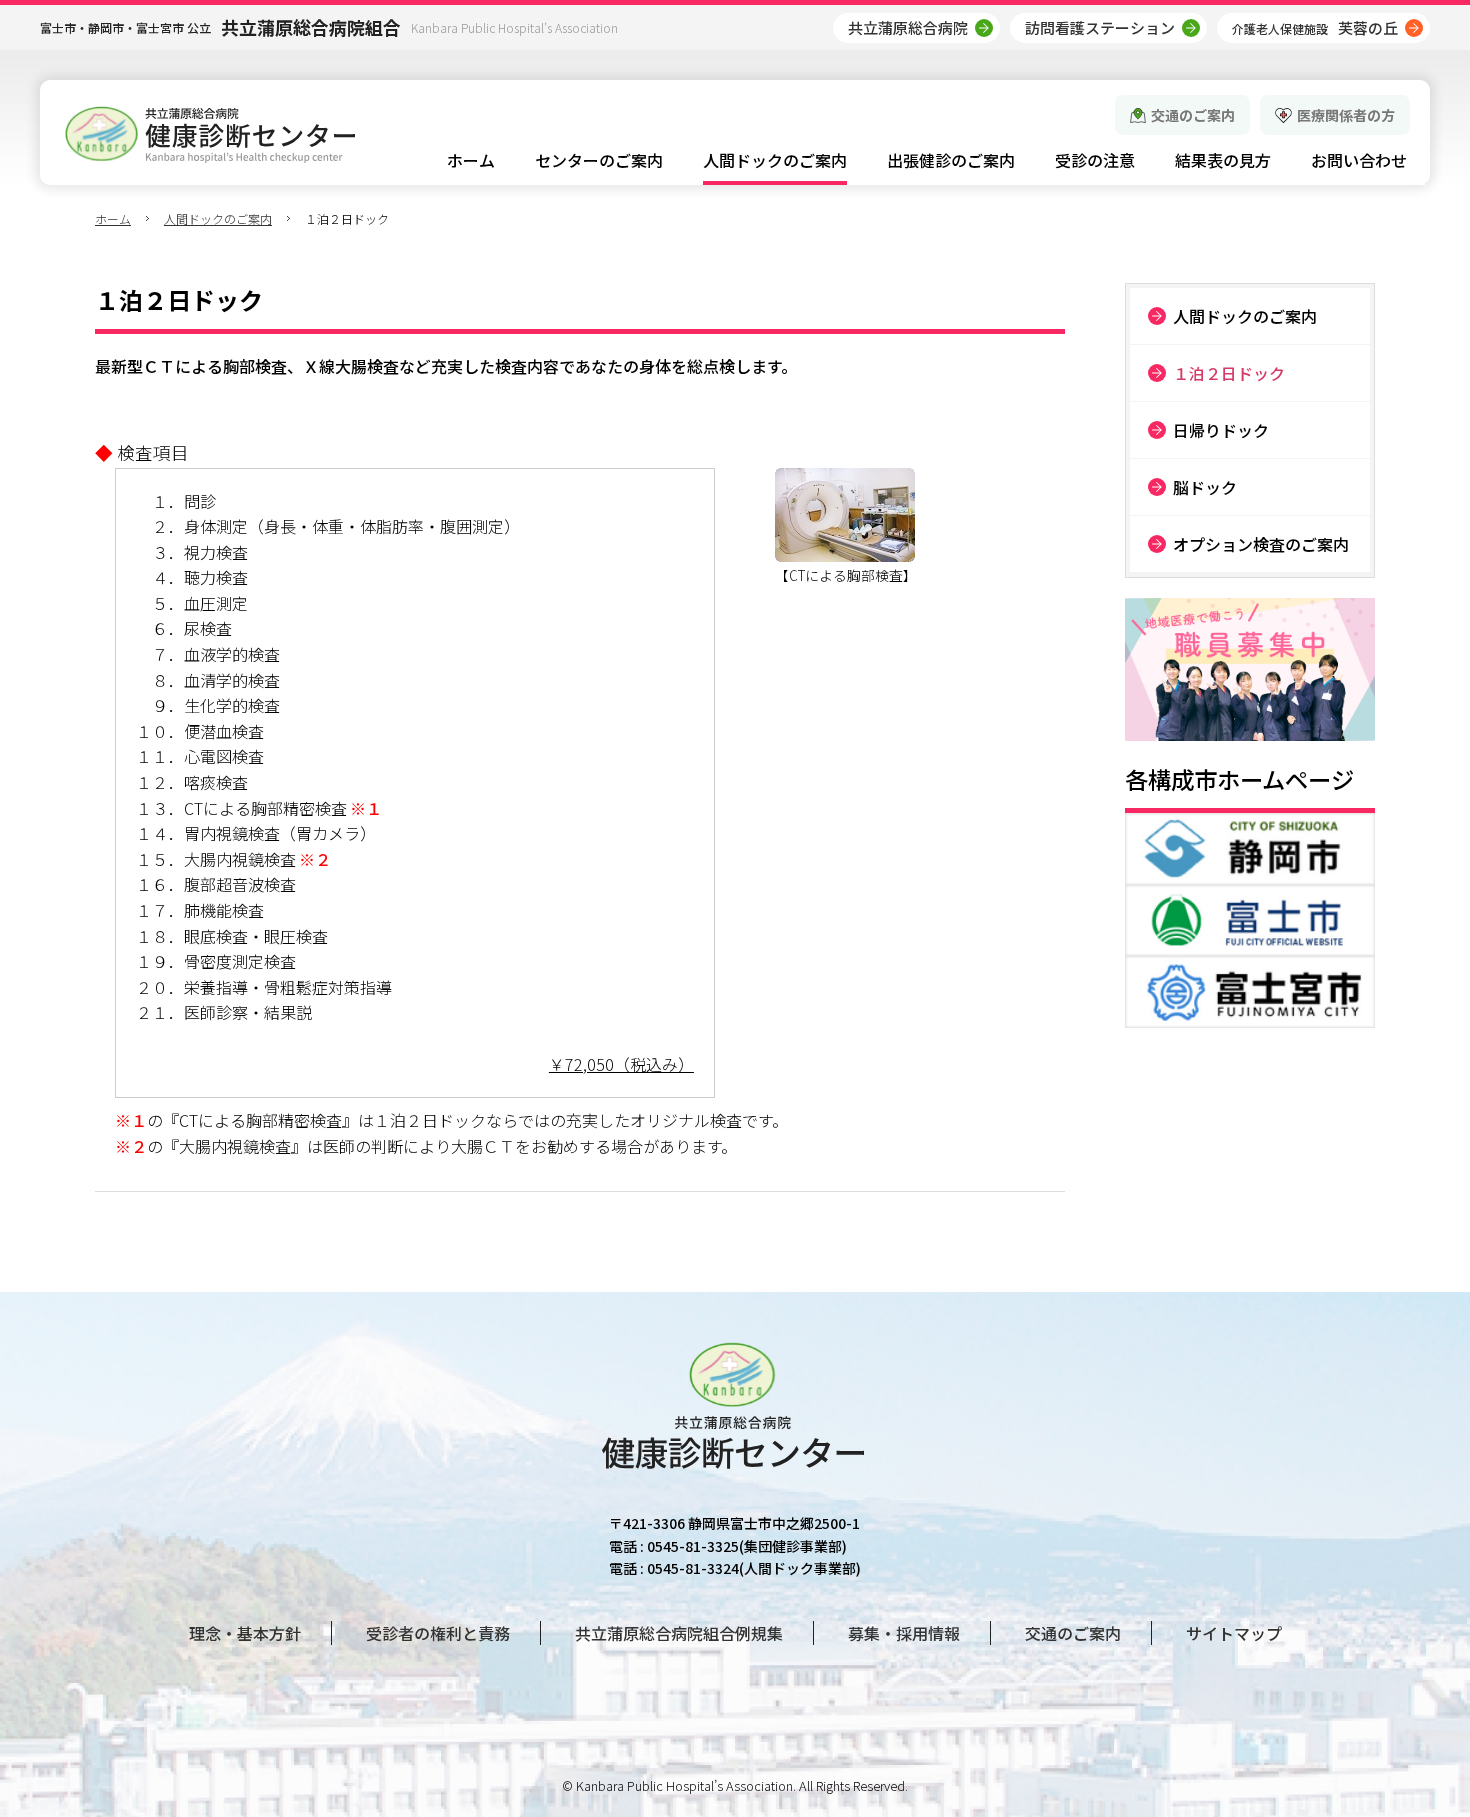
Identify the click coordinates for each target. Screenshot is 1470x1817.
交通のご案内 (1193, 115)
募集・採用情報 (904, 1633)
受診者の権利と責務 (438, 1633)
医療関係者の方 (1346, 115)
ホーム (113, 218)
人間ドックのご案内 (218, 218)
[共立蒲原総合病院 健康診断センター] (210, 134)
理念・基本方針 (245, 1633)
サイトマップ (1234, 1633)
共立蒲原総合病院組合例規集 (679, 1633)
